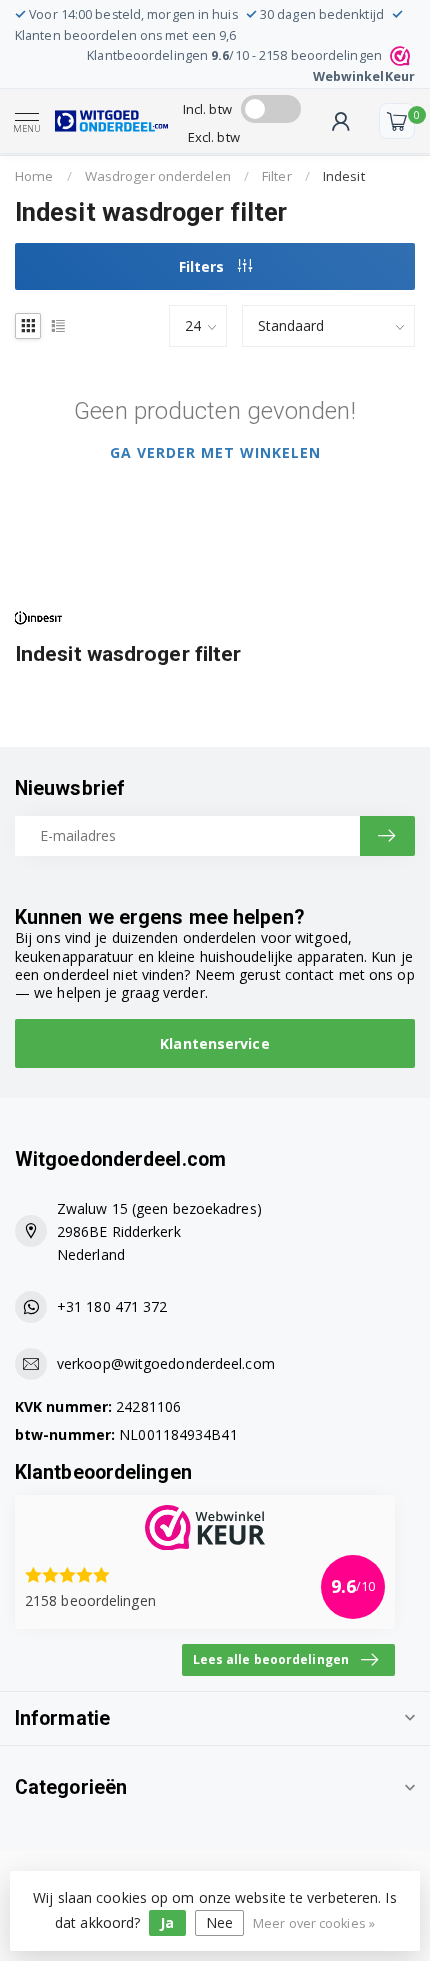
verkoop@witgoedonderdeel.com (166, 1363)
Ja (167, 1922)
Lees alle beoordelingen (271, 1659)
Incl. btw (207, 109)
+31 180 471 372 (112, 1306)
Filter (277, 176)
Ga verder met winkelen (215, 452)
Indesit (344, 176)
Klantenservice (214, 1043)
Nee (219, 1922)
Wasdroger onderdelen (158, 176)
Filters (203, 266)
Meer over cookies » (314, 1923)
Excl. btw (214, 137)
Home (34, 176)
